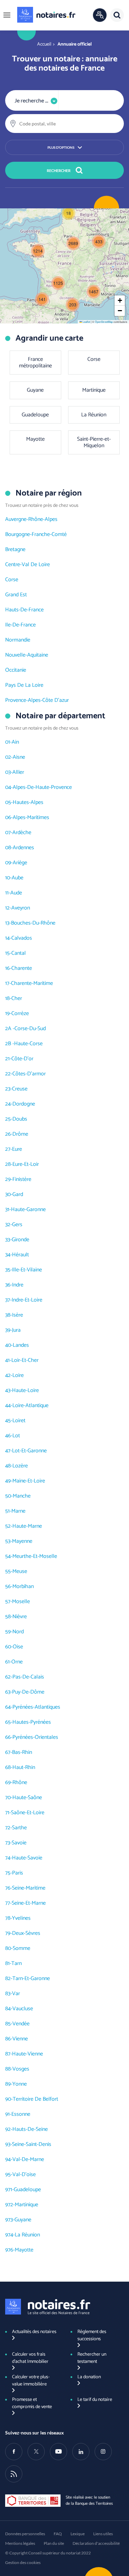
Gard (18, 1194)
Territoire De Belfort (35, 2099)
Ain (15, 742)
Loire (18, 1375)
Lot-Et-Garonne (29, 1451)
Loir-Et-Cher (25, 1360)
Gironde (20, 1240)
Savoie (19, 1843)
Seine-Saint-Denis (32, 2144)
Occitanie (16, 670)
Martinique (26, 2205)
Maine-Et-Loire (29, 1481)
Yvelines (21, 1918)
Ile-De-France (20, 625)
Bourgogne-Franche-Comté (36, 534)
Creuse (20, 1089)
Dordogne (24, 1104)
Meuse (20, 1571)
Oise (18, 1647)
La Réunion (27, 2235)
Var (16, 1994)
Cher (17, 998)
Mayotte (24, 2250)
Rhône (20, 1783)
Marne (18, 1511)
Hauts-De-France (24, 610)
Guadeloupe (27, 2190)
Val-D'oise (24, 2175)
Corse (12, 580)
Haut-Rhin (24, 1767)
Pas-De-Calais (28, 1677)
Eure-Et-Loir (26, 1164)
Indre (18, 1285)
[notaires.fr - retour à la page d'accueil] (46, 15)
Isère (18, 1315)
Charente (22, 968)
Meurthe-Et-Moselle (35, 1556)
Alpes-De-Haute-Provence (42, 787)
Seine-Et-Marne (29, 1903)
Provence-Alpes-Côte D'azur (37, 700)
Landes (21, 1345)
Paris (18, 1873)
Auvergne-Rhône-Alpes (31, 519)
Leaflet (86, 322)
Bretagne (15, 550)
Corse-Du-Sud (30, 1029)
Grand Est (16, 595)
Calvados (22, 938)
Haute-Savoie (27, 1858)
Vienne (20, 2039)
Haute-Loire (25, 1390)
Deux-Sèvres (26, 1933)
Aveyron (21, 908)
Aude (16, 893)
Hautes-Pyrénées (32, 1722)
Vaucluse (23, 2009)
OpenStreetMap (104, 322)
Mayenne (22, 1541)
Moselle (21, 1602)
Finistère (22, 1179)
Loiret (19, 1421)
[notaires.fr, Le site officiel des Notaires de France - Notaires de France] (48, 2307)
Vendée (21, 2024)
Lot (16, 1436)
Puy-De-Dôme (28, 1692)
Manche (22, 1496)
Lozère (20, 1466)
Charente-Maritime (32, 983)
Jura (16, 1330)
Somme (21, 1948)
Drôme (20, 1134)
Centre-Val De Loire (28, 565)
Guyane (23, 2220)
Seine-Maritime (29, 1888)
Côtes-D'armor (29, 1074)
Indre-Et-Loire (27, 1300)
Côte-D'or (22, 1059)
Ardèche (22, 833)
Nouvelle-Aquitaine (27, 655)
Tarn (17, 1963)
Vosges (21, 2069)
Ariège (20, 863)
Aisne (19, 757)
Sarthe (19, 1828)
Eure (17, 1149)
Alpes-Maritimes (31, 817)
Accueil (44, 44)
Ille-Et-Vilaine (27, 1270)
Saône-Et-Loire (28, 1813)
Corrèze (20, 1014)
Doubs (20, 1119)
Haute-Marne (27, 1526)
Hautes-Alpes (28, 802)
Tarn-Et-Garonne (31, 1979)
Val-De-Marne (28, 2159)
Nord (18, 1632)
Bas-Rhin (22, 1752)
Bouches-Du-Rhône (33, 923)
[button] (7, 15)
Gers (17, 1225)
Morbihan (23, 1586)
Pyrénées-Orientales (35, 1737)
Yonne (20, 2084)
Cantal (19, 953)
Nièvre (20, 1617)
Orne (17, 1662)
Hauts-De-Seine (30, 2129)
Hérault (20, 1255)
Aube (18, 878)
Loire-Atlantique (30, 1406)
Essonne (21, 2114)
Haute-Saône (27, 1798)
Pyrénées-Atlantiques (36, 1707)
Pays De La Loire (24, 685)
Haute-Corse (28, 1044)
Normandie (18, 640)
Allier (18, 772)
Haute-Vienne (28, 2054)
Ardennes (23, 848)
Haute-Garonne (28, 1210)
